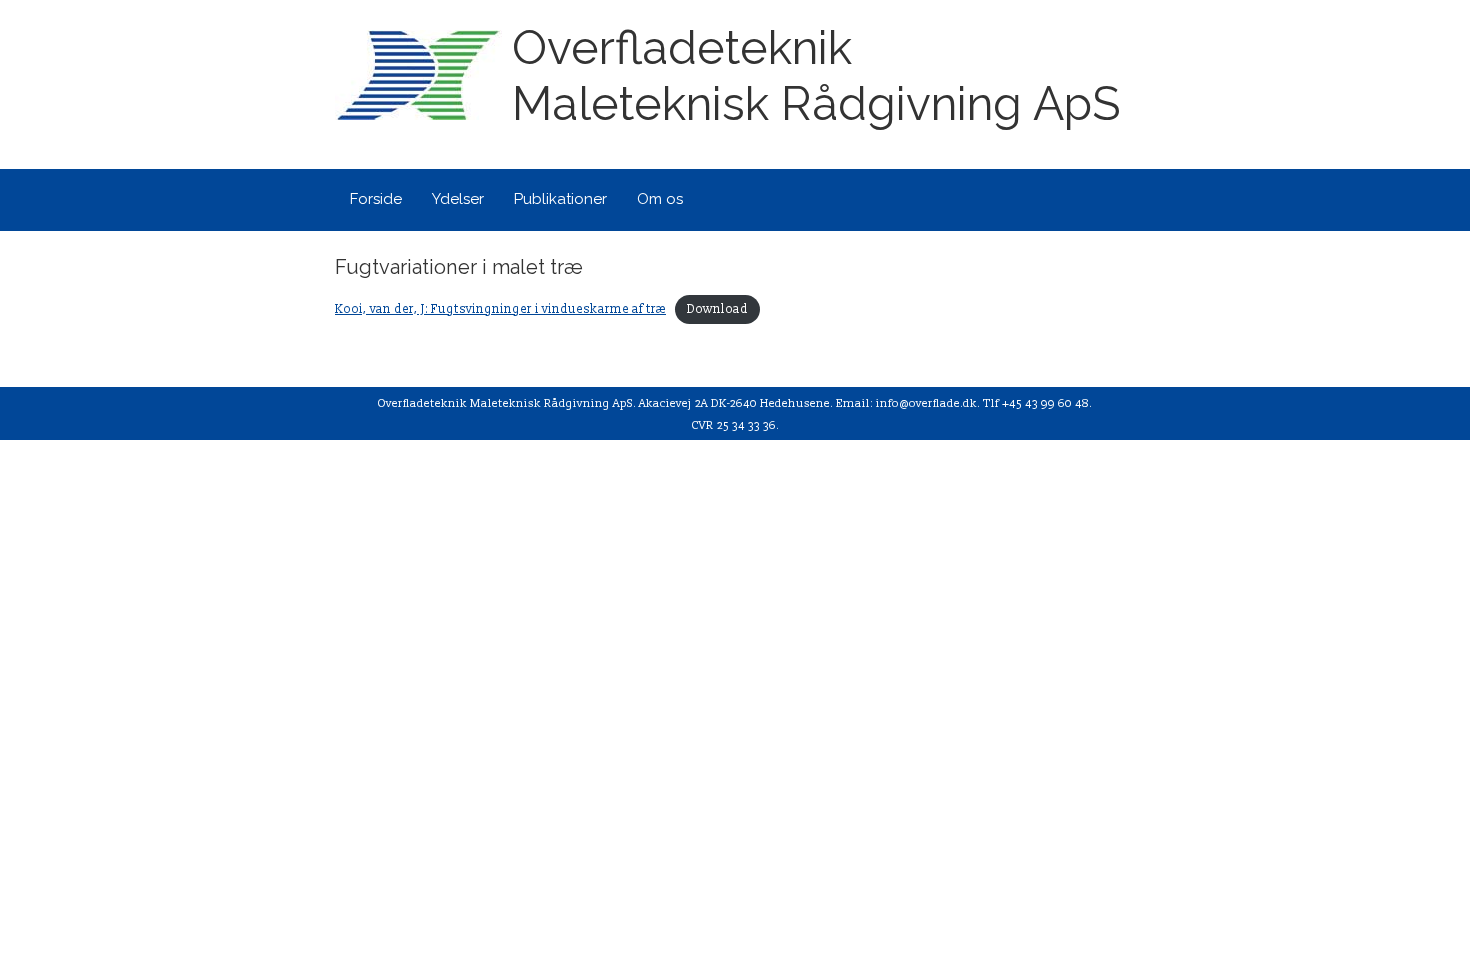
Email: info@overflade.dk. (908, 403)
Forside (376, 199)
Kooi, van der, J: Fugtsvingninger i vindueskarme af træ (500, 309)
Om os (660, 199)
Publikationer (560, 199)
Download (717, 309)
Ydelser (458, 199)
